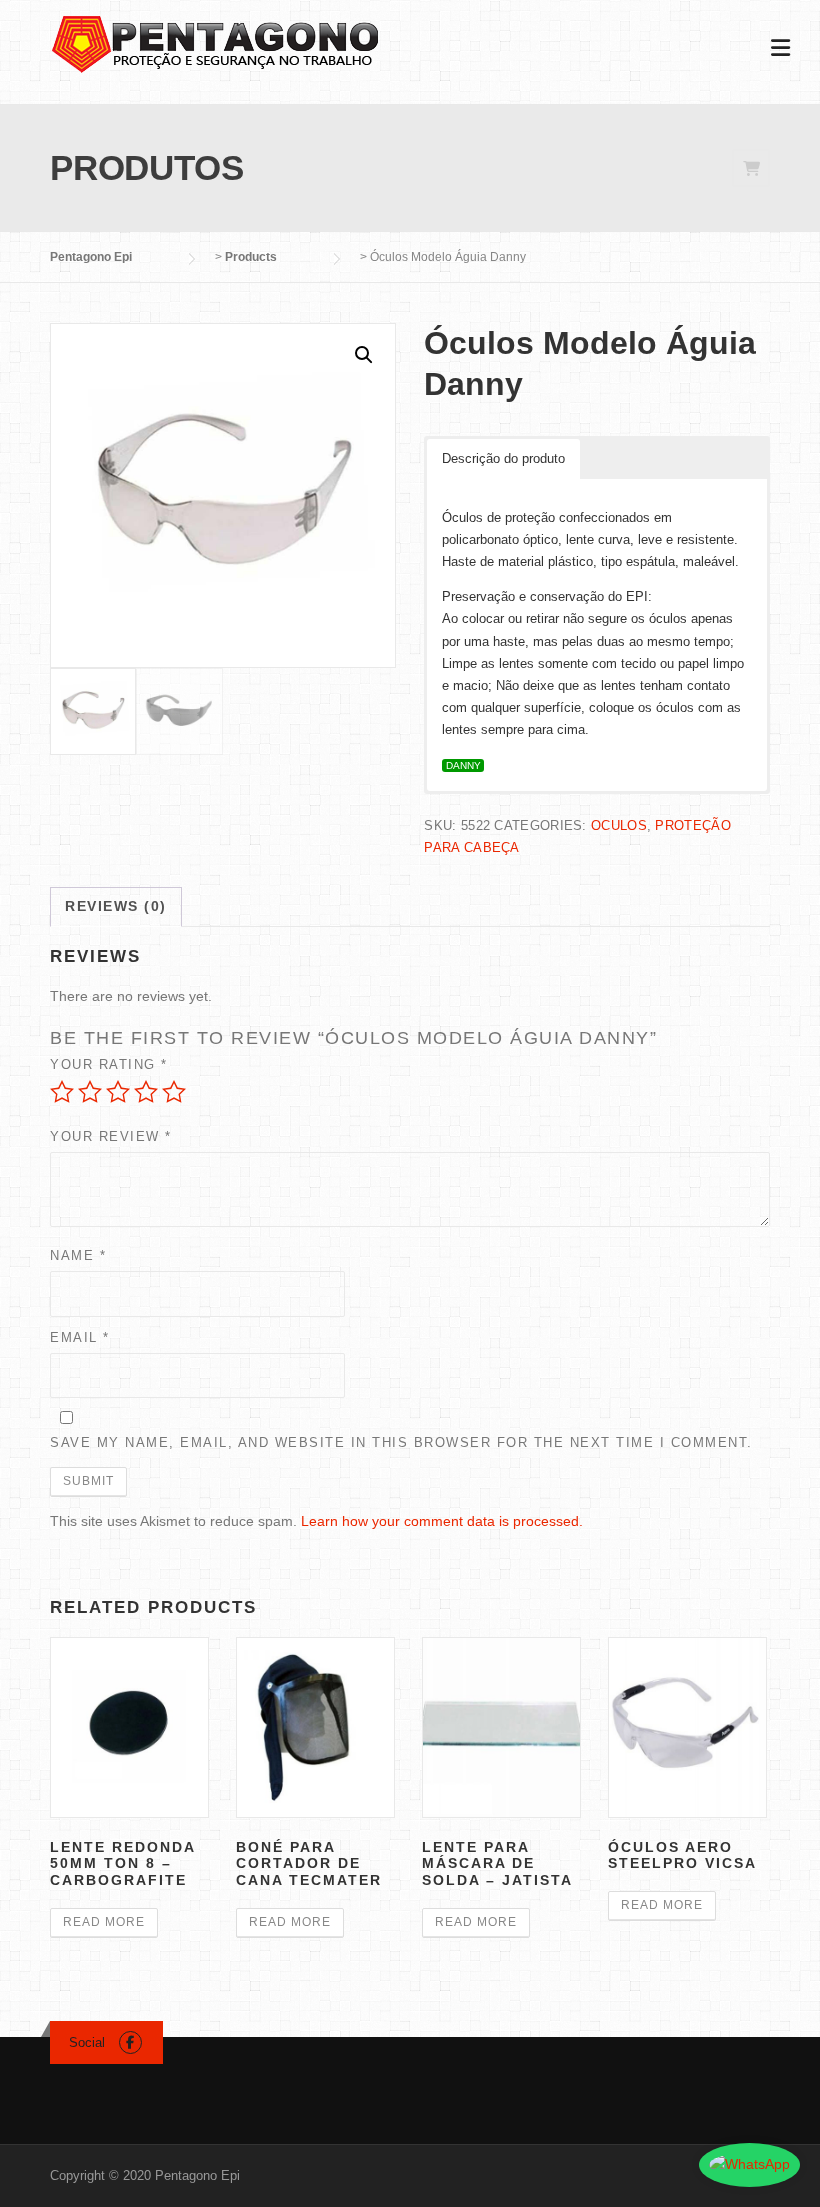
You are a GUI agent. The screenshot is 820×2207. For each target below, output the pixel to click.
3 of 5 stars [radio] (118, 1092)
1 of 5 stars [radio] (62, 1092)
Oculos (619, 825)
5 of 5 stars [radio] (174, 1092)
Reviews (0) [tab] (116, 906)
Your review (111, 1136)
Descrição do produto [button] (503, 458)
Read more (104, 1922)
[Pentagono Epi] (215, 43)
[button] (364, 355)
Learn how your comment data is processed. (442, 1521)
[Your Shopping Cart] (751, 169)
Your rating (109, 1064)
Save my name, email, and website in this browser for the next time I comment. (401, 1442)
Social (87, 2042)
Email (80, 1337)
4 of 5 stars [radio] (146, 1092)
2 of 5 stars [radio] (90, 1092)
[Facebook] (130, 2042)
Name (78, 1255)
